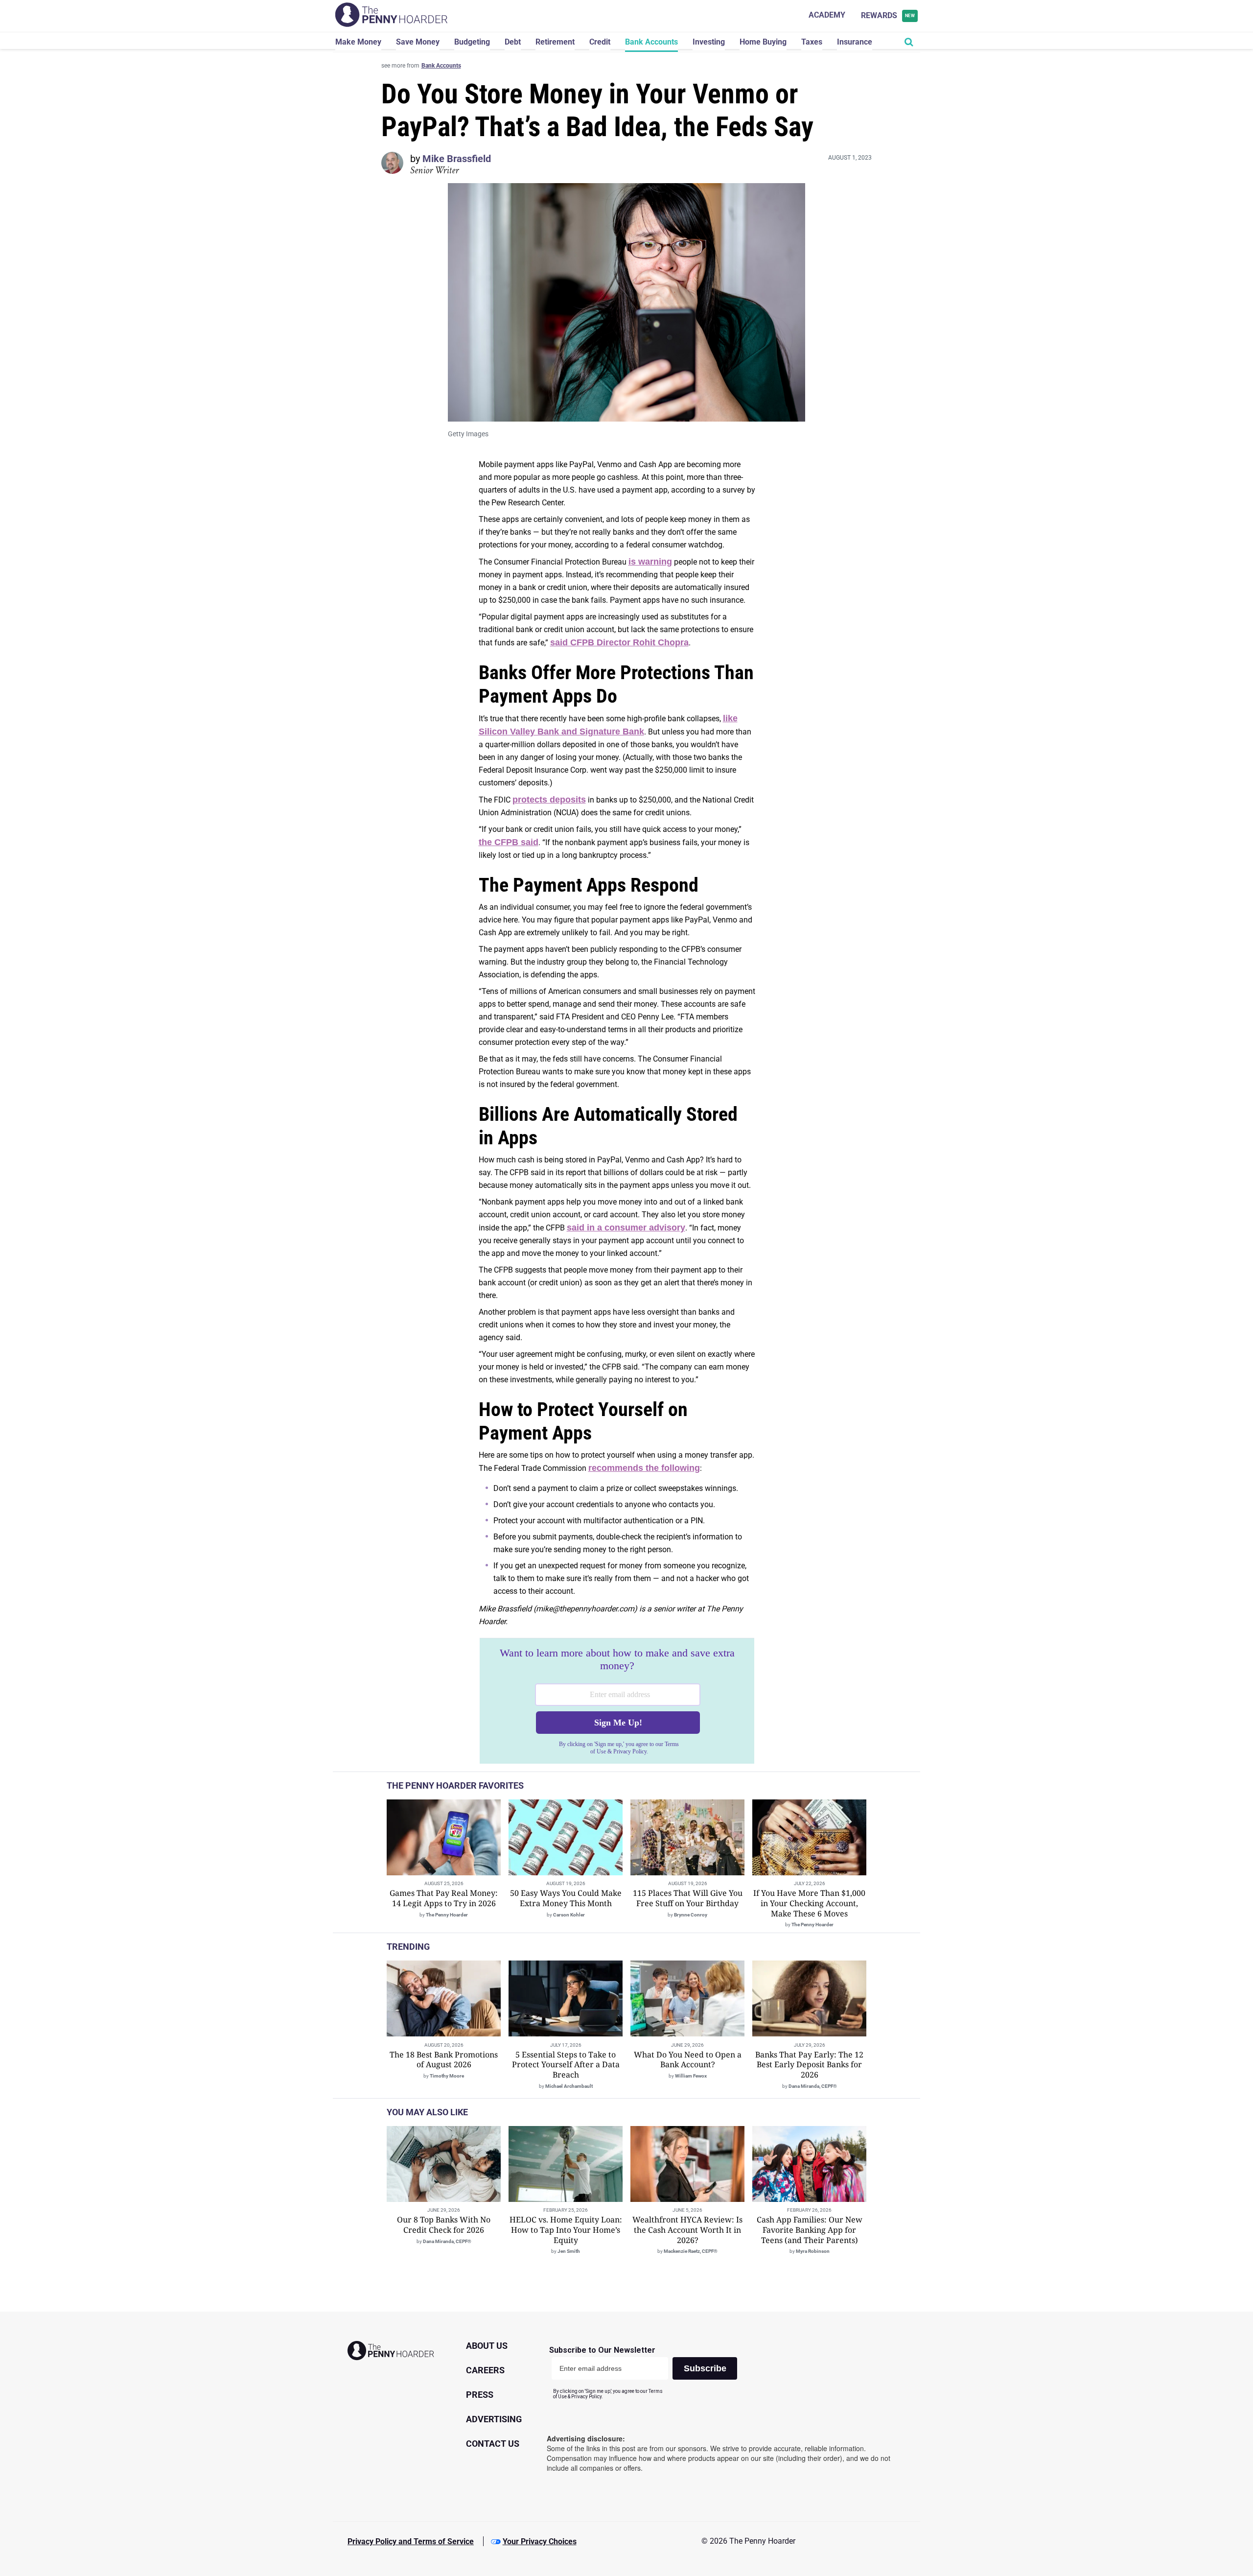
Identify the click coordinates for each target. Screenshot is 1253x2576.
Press (480, 2395)
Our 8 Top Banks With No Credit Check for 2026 (444, 2225)
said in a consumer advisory (626, 1228)
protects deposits (549, 800)
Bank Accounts (651, 42)
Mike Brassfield (457, 159)
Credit (600, 42)
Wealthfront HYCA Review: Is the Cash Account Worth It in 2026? (687, 2230)
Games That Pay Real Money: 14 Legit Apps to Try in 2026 (444, 1898)
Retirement (555, 42)
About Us (487, 2346)
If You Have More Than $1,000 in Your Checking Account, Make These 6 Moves (809, 1903)
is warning (650, 562)
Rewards (888, 15)
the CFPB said (509, 842)
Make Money (358, 42)
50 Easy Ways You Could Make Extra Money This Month (566, 1898)
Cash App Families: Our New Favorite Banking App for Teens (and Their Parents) (810, 2230)
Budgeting (472, 42)
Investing (709, 42)
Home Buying (763, 42)
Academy (827, 15)
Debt (513, 42)
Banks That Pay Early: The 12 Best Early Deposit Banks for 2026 (809, 2065)
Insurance (855, 42)
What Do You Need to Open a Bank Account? (688, 2060)
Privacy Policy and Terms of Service (411, 2541)
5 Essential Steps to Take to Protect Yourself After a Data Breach (566, 2065)
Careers (485, 2370)
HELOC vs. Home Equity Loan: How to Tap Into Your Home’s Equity (566, 2230)
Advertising (494, 2419)
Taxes (812, 42)
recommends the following (644, 1468)
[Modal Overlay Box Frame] (617, 1701)
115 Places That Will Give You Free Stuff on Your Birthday (688, 1898)
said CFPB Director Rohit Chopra (619, 642)
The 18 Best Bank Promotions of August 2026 (444, 2060)
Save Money (418, 42)
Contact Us (493, 2444)
